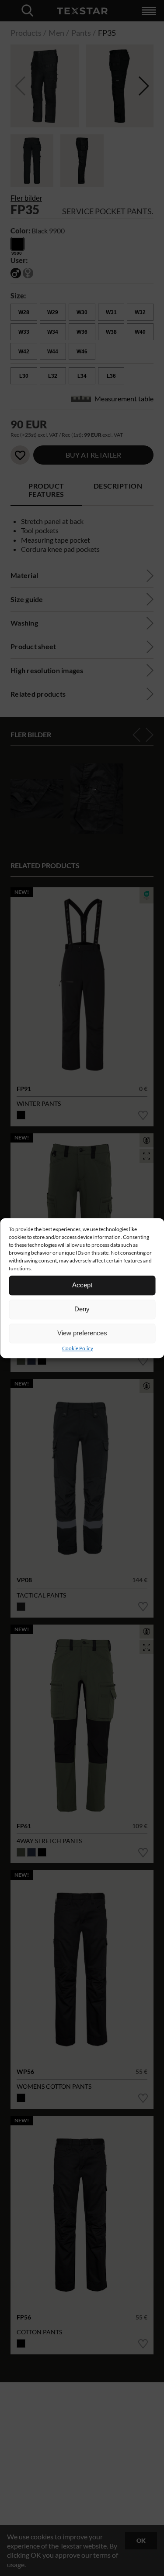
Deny (82, 1309)
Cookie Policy (78, 1348)
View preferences (82, 1333)
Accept (82, 1285)
